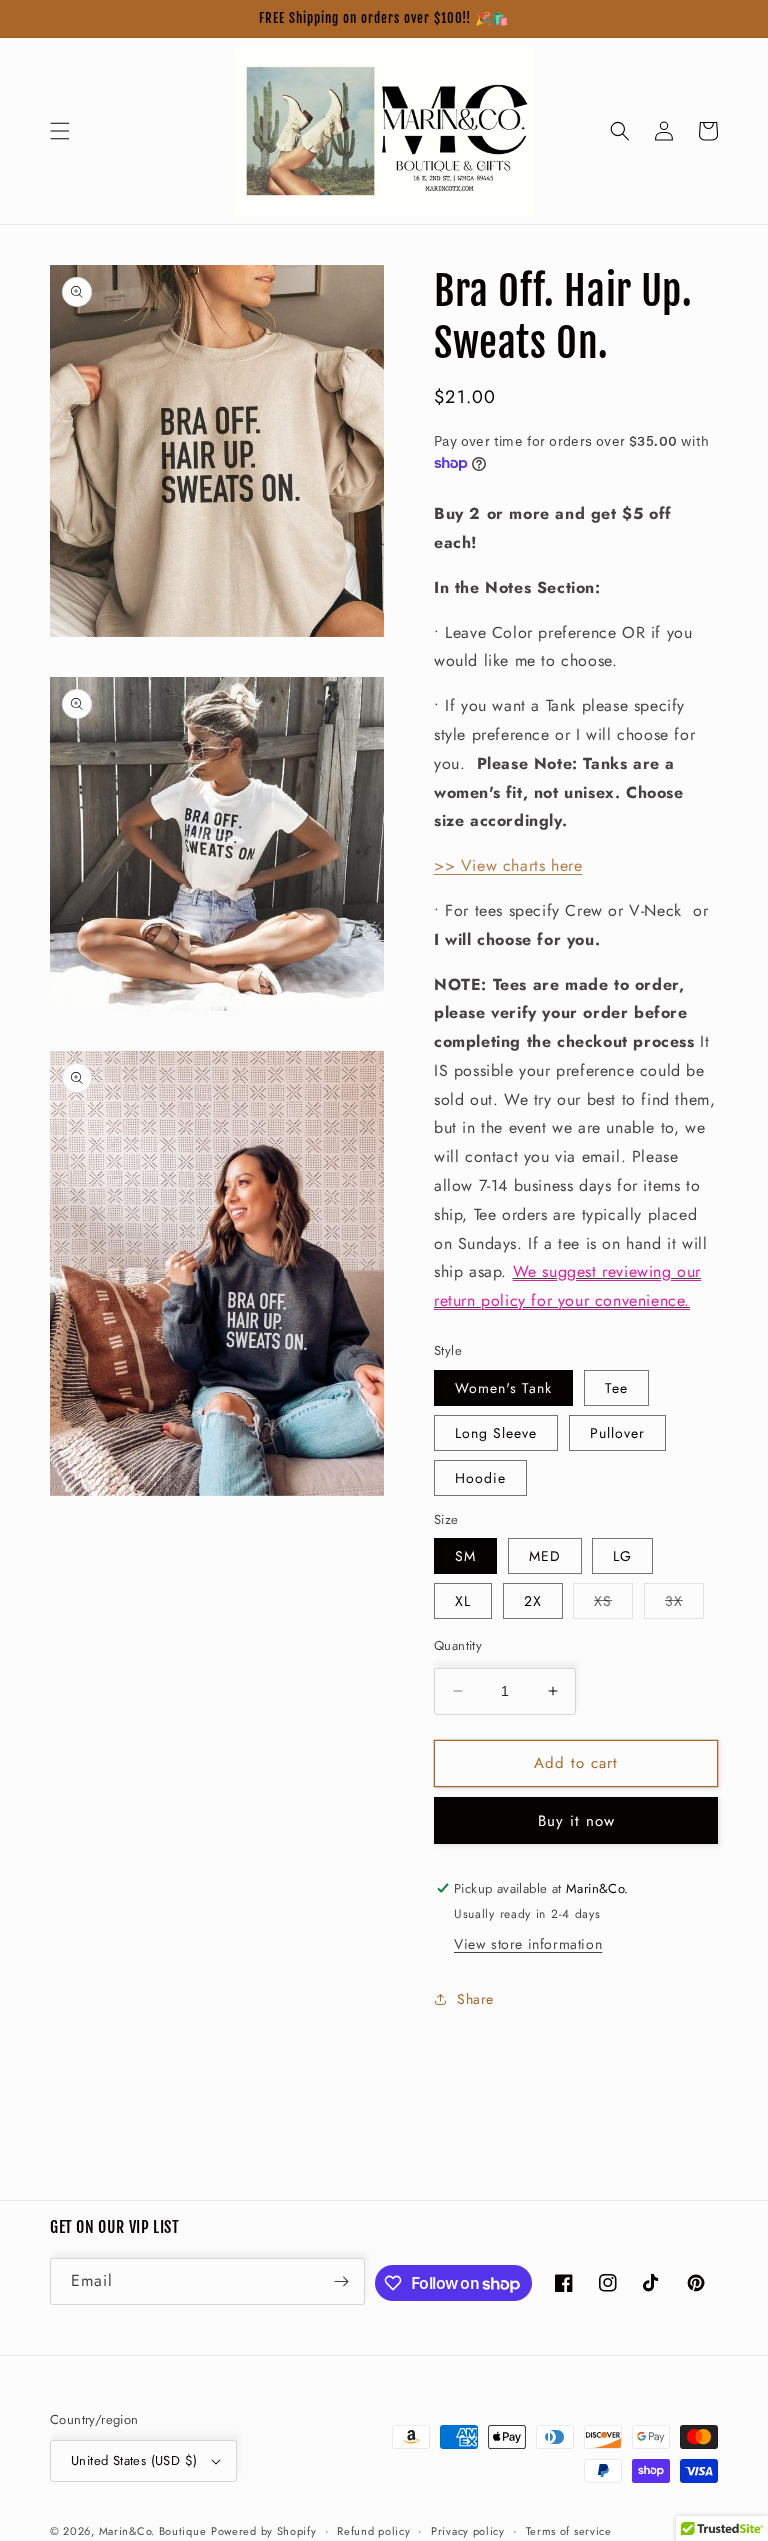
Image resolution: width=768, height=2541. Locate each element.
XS (613, 1604)
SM (465, 1556)
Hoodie (480, 1478)
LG (622, 1556)
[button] (60, 131)
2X (533, 1601)
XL (463, 1601)
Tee (616, 1388)
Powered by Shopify (264, 2531)
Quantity (458, 1645)
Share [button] (475, 1999)
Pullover (617, 1433)
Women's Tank (503, 1388)
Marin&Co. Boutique (153, 2531)
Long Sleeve (496, 1433)
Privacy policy (468, 2531)
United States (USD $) (134, 2460)
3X (684, 1604)
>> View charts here (508, 865)
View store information (528, 1944)
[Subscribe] (342, 2281)
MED (545, 1556)
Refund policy (373, 2531)
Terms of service (569, 2531)
